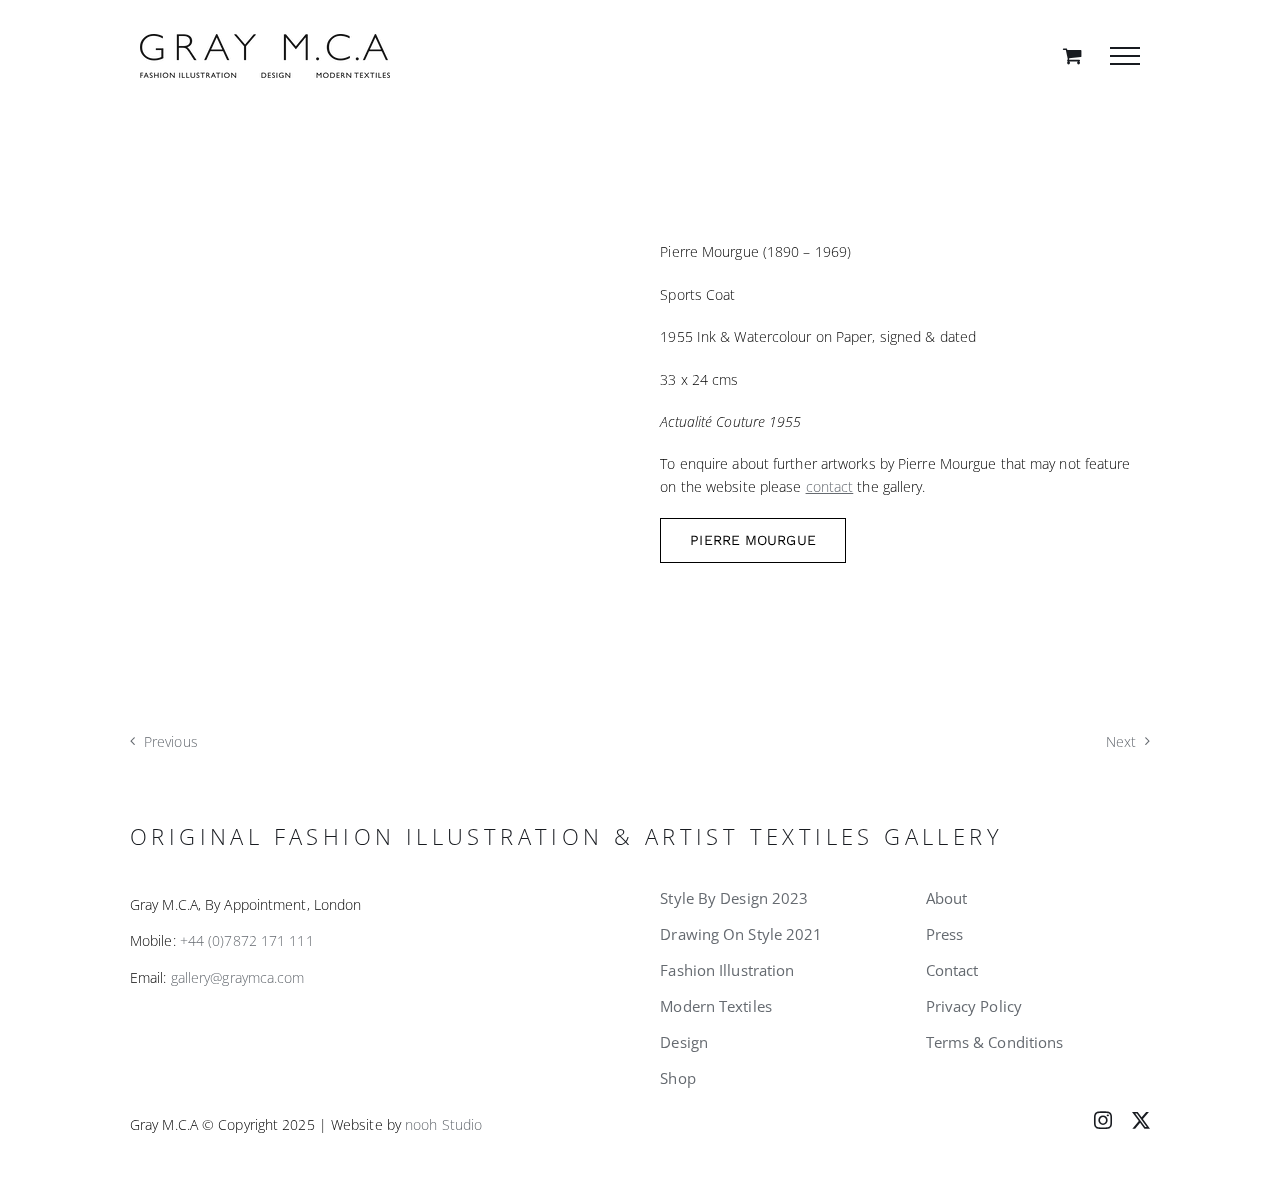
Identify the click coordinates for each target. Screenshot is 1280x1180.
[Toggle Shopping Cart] (1072, 55)
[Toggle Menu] (1125, 56)
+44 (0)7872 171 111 (247, 940)
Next (1121, 741)
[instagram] (1103, 1120)
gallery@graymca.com (238, 977)
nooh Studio (443, 1124)
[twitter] (1141, 1120)
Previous (171, 741)
